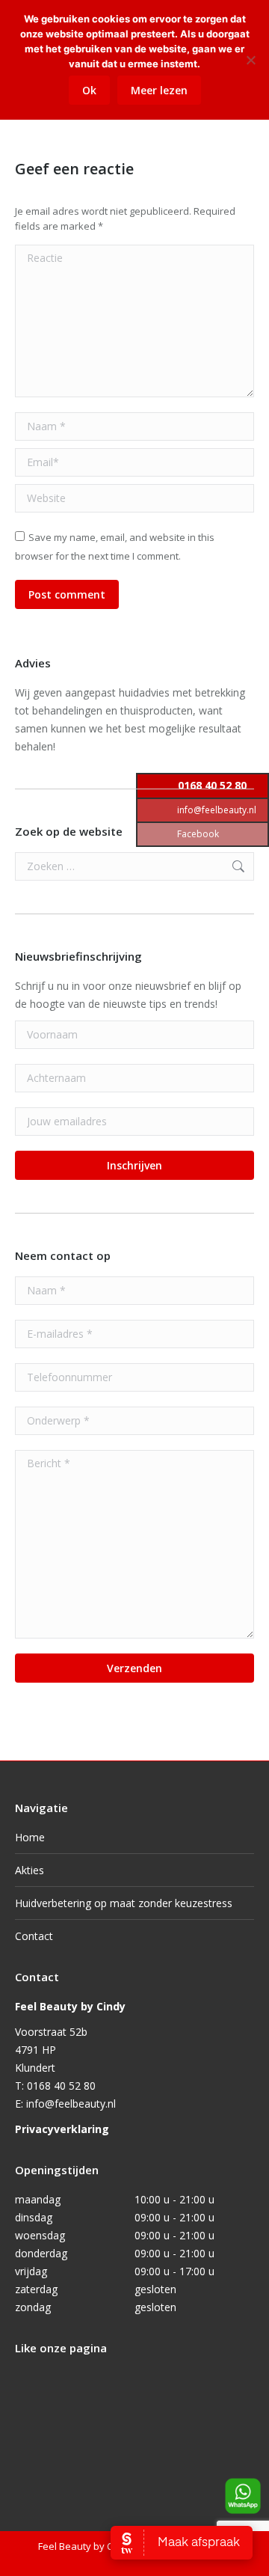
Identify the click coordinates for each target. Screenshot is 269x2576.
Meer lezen (159, 90)
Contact (34, 1936)
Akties (30, 1870)
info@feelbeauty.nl (71, 2104)
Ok (89, 90)
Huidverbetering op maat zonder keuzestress (124, 1903)
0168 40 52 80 (61, 2086)
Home (30, 1837)
